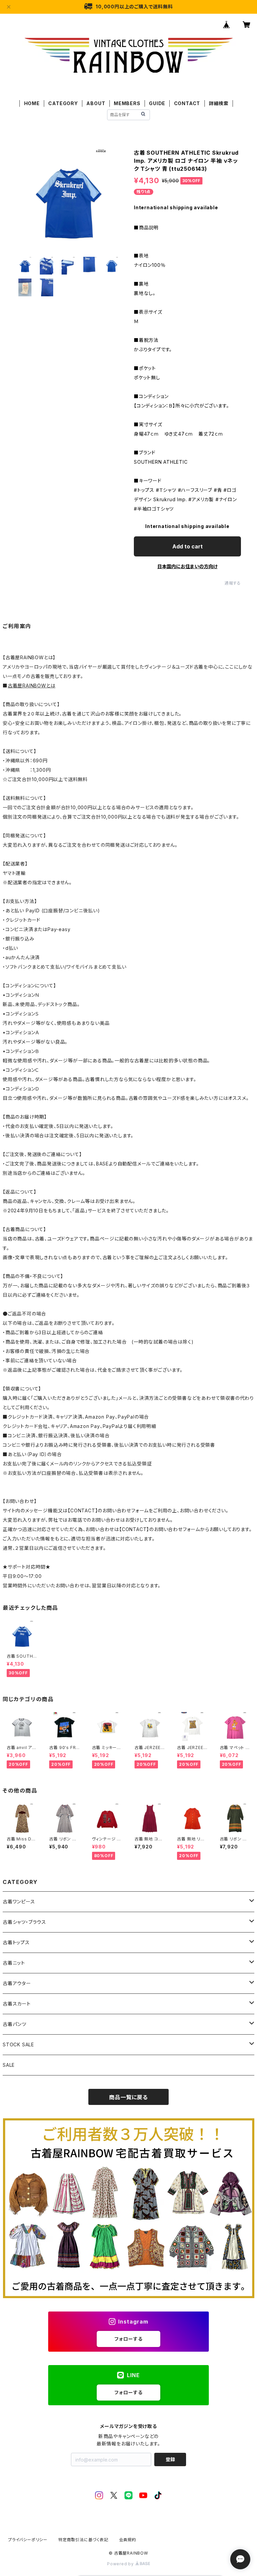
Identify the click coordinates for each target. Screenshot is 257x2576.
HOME (32, 103)
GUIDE (157, 103)
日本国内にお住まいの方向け (187, 566)
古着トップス (16, 1942)
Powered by (121, 2564)
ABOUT (96, 103)
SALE (9, 2065)
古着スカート (17, 2004)
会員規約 (128, 2540)
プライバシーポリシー (28, 2540)
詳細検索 (219, 103)
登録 (170, 2459)
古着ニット (14, 1963)
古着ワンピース (19, 1902)
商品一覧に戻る (128, 2097)
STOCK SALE (18, 2044)
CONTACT (187, 103)
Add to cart (188, 546)
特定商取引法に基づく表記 (83, 2540)
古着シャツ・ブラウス (24, 1922)
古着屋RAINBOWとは (32, 686)
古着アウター (17, 1983)
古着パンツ (15, 2024)
